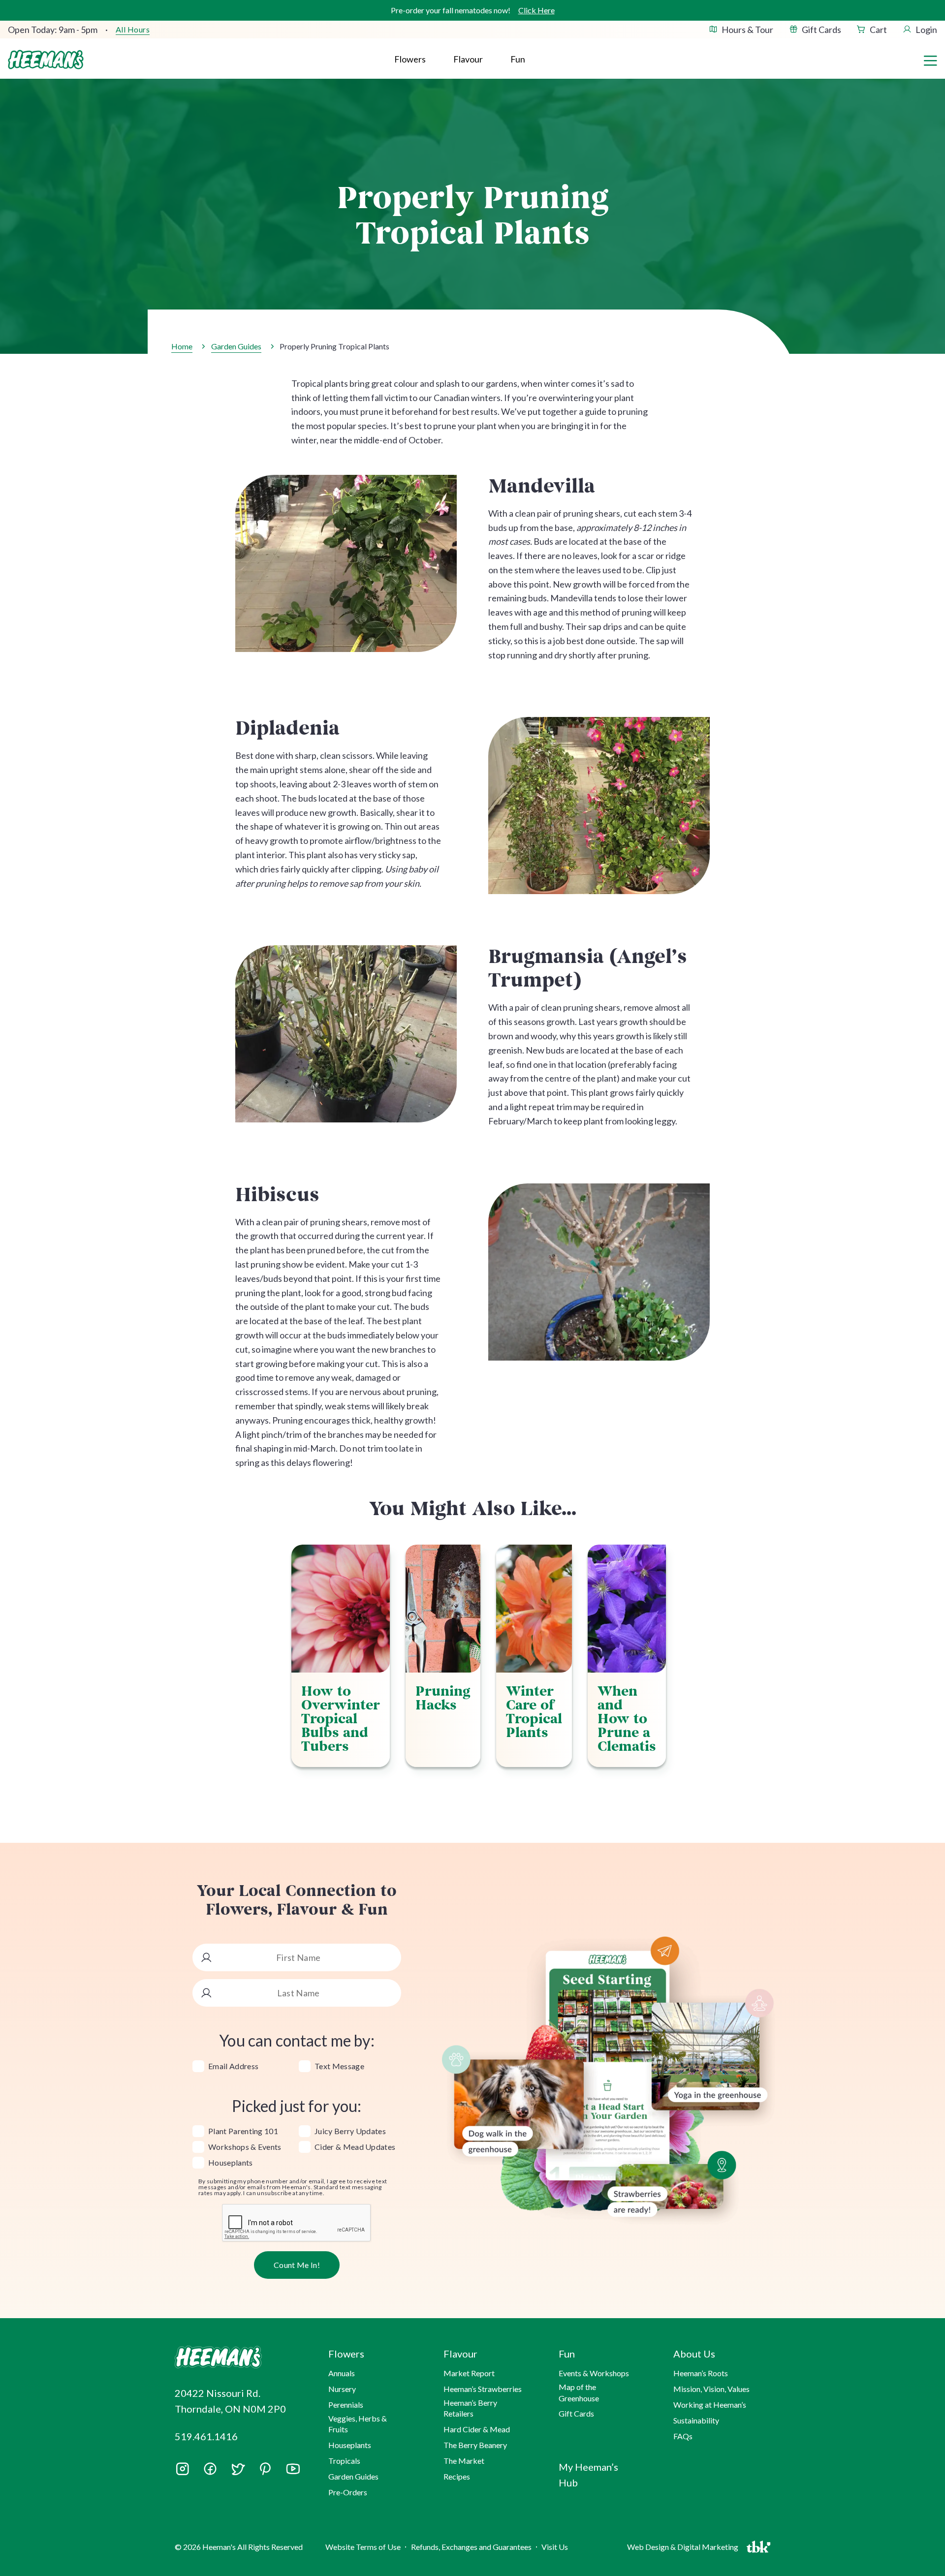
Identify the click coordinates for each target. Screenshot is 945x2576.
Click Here (536, 10)
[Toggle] (930, 60)
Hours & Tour (747, 30)
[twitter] (238, 2472)
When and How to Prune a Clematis (627, 1719)
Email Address (233, 2066)
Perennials (346, 2405)
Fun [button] (567, 2354)
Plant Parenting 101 (243, 2131)
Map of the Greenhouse (579, 2392)
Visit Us (555, 2547)
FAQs (683, 2436)
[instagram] (183, 2472)
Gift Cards (821, 30)
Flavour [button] (468, 59)
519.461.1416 (206, 2436)
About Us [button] (694, 2354)
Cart (878, 30)
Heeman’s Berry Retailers (470, 2408)
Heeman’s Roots (701, 2373)
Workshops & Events (245, 2147)
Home (182, 346)
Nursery (342, 2389)
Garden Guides (236, 346)
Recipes (457, 2476)
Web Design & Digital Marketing (684, 2549)
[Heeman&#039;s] (240, 2357)
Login (926, 30)
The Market (464, 2461)
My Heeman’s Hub (588, 2475)
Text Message (339, 2066)
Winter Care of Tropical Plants (534, 1712)
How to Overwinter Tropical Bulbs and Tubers (341, 1719)
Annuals (342, 2373)
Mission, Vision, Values (711, 2389)
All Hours (133, 30)
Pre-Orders (348, 2492)
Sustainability (696, 2420)
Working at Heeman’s (710, 2405)
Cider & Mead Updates (355, 2147)
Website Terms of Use (363, 2547)
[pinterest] (265, 2469)
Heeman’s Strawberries (483, 2389)
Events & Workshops (594, 2373)
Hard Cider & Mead (477, 2429)
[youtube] (293, 2472)
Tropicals (344, 2461)
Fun (518, 59)
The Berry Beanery (475, 2445)
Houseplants (231, 2163)
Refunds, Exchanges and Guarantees (471, 2547)
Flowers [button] (410, 59)
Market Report (469, 2373)
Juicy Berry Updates (350, 2131)
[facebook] (210, 2469)
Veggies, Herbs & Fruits (358, 2424)
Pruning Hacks (443, 1698)
